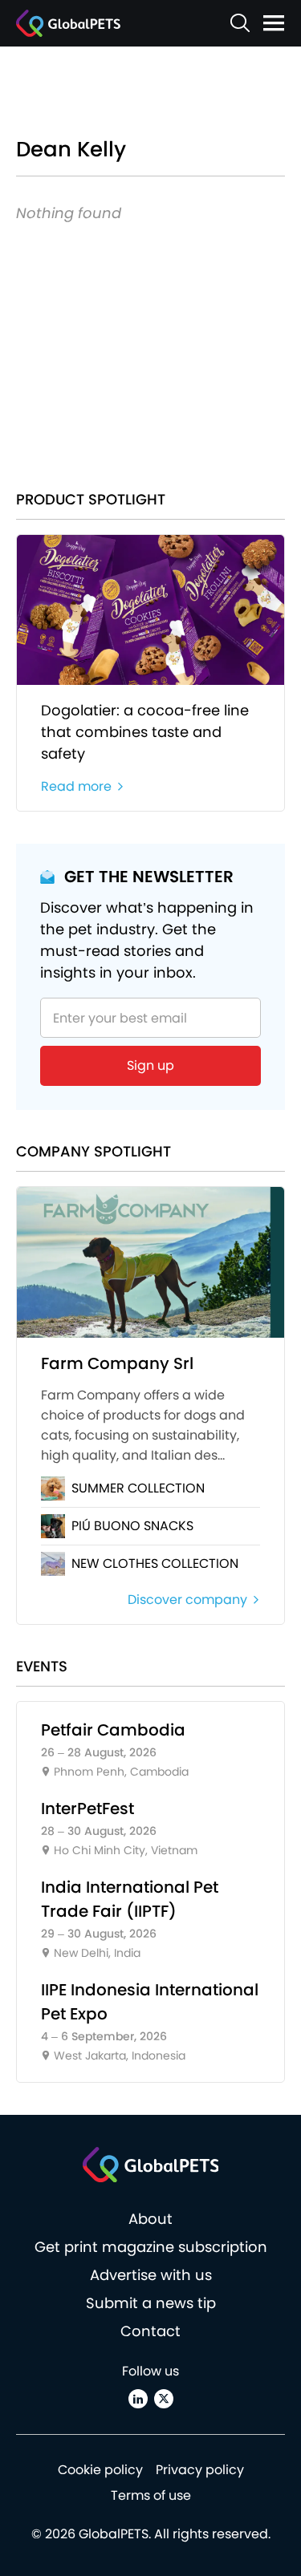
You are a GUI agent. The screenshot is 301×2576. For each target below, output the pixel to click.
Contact (150, 2331)
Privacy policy (200, 2470)
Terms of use (151, 2495)
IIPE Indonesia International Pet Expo (150, 2002)
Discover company (187, 1600)
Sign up (150, 1065)
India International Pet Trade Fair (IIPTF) (130, 1899)
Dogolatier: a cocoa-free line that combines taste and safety (145, 732)
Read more (76, 786)
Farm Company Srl (117, 1363)
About (150, 2219)
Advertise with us (151, 2275)
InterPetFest (87, 1808)
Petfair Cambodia (113, 1730)
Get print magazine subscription (151, 2247)
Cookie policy (100, 2470)
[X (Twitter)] (164, 2399)
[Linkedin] (138, 2399)
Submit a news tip (151, 2303)
